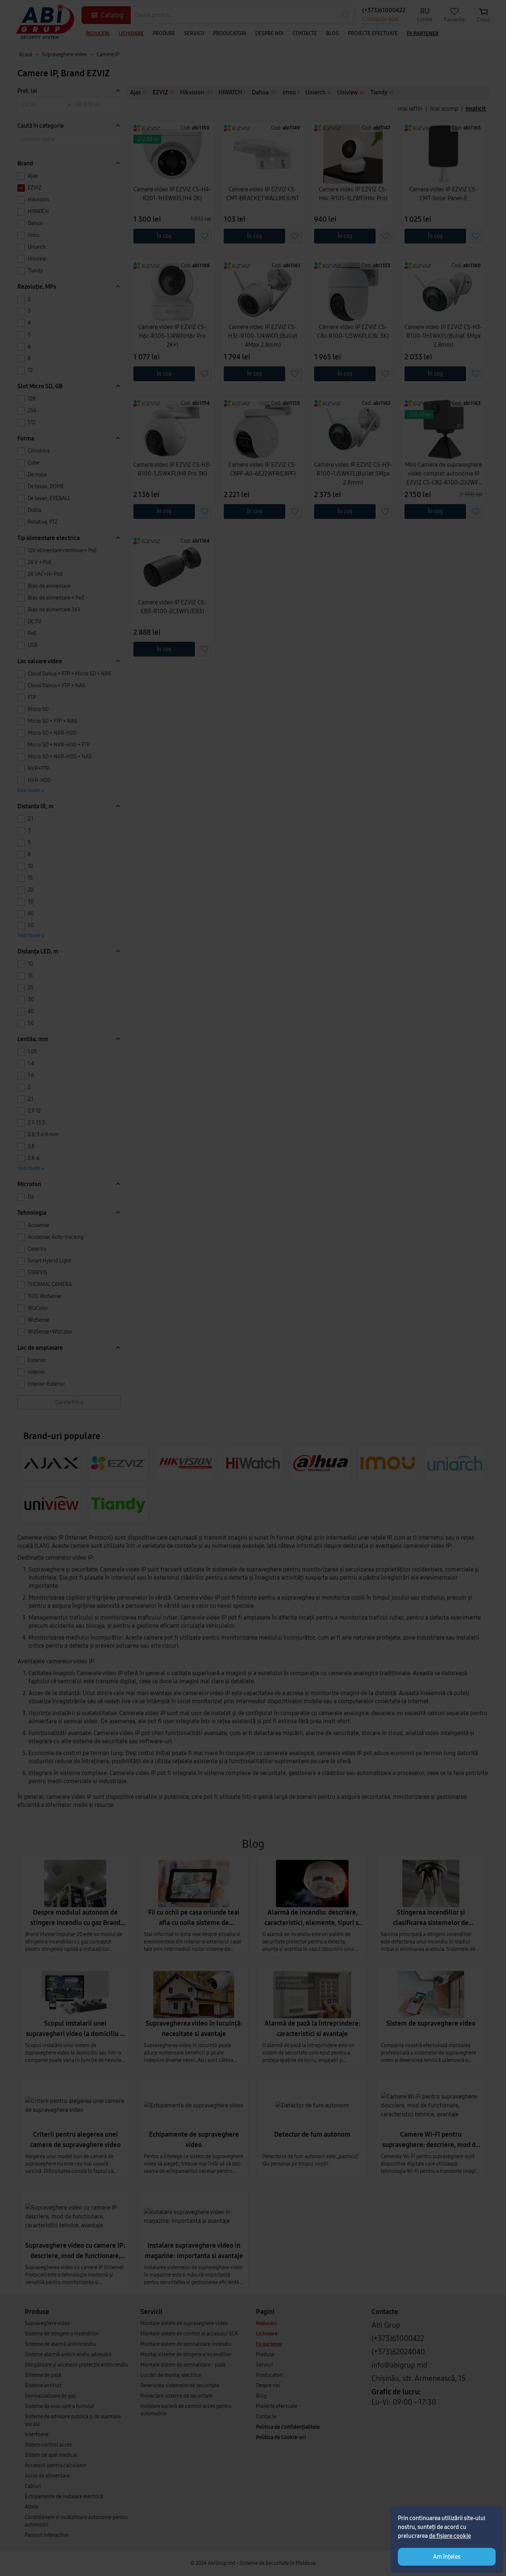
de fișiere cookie (450, 2536)
